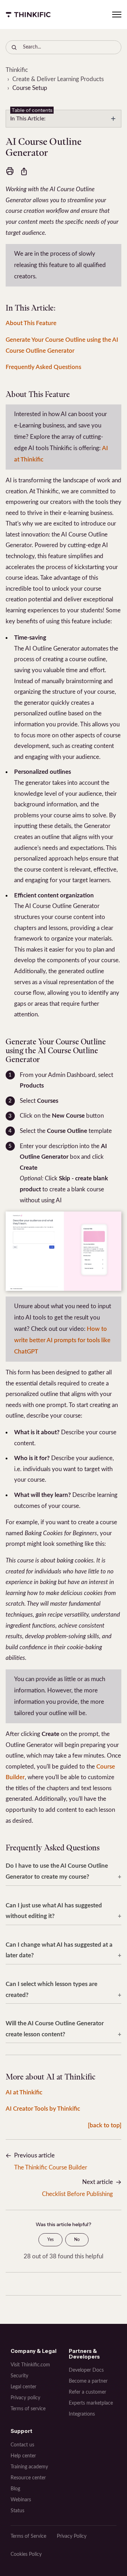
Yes (50, 2240)
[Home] (28, 15)
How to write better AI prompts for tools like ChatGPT (62, 1340)
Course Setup (30, 88)
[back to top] (105, 2125)
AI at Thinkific (24, 2092)
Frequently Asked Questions (43, 367)
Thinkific (17, 70)
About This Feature (31, 323)
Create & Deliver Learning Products (58, 79)
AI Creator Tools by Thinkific (43, 2109)
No (77, 2240)
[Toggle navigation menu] (117, 15)
